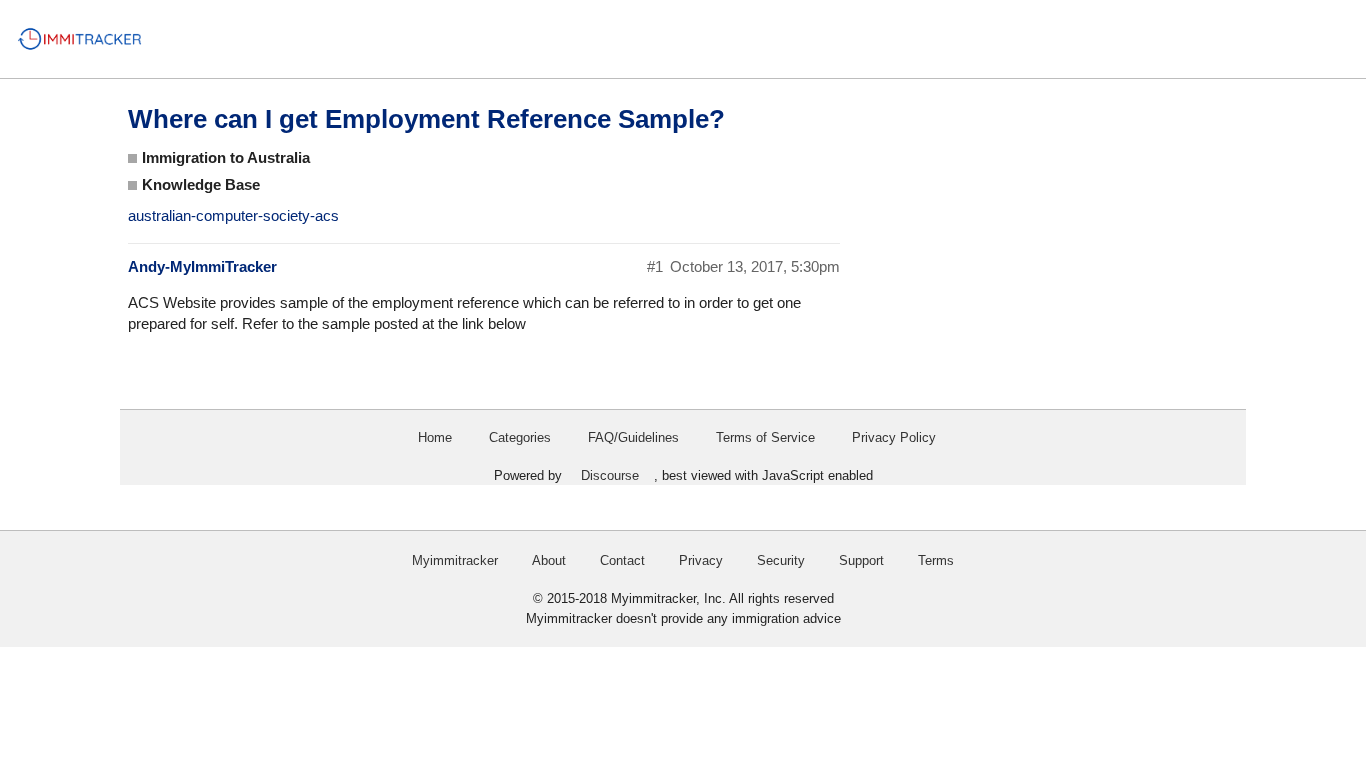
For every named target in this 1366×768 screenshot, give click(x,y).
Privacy (701, 560)
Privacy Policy (894, 437)
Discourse (610, 475)
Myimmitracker (455, 560)
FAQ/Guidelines (633, 437)
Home (435, 437)
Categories (520, 437)
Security (781, 560)
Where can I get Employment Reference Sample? (426, 119)
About (549, 560)
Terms (936, 560)
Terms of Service (765, 437)
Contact (622, 560)
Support (861, 560)
